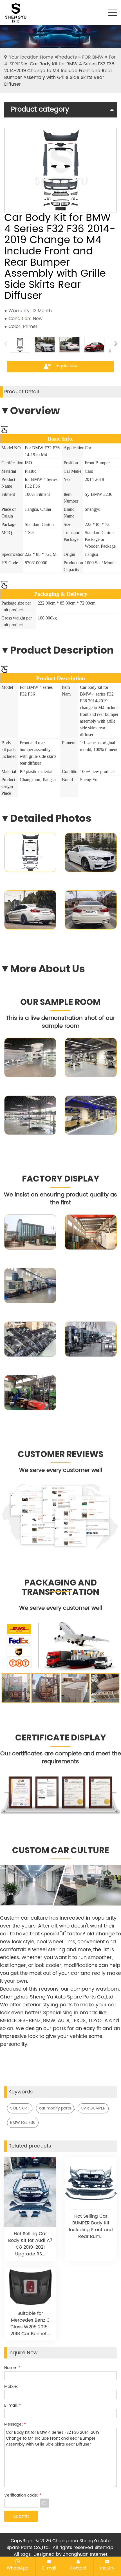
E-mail (49, 2568)
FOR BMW (93, 57)
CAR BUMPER (93, 2108)
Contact (78, 2568)
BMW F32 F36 (23, 2123)
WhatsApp (18, 2568)
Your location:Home (31, 57)
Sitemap (104, 2548)
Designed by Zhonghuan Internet (70, 2554)
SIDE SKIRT (20, 2108)
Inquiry (107, 2568)
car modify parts (55, 2108)
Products (67, 57)
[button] (116, 345)
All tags (22, 2554)
